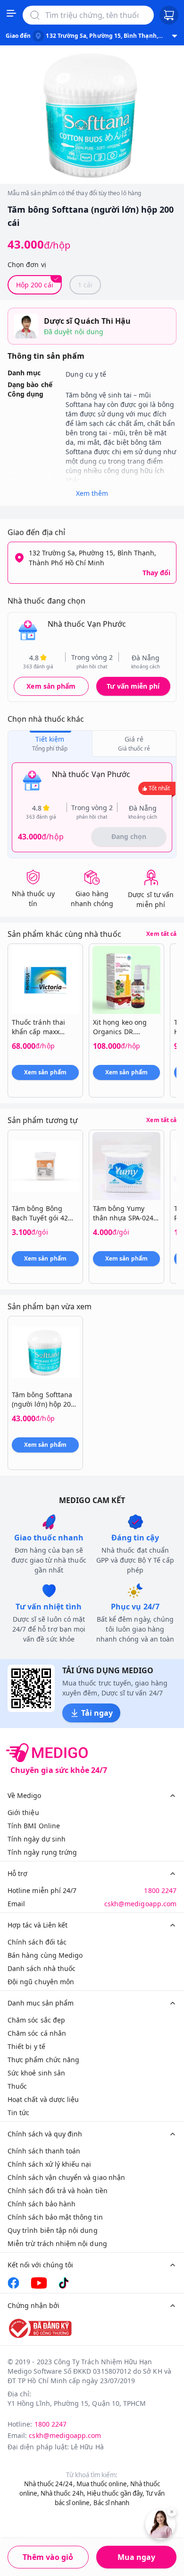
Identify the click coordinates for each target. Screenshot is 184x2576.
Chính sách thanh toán (44, 2151)
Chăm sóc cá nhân (37, 2033)
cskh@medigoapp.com (140, 1904)
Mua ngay (136, 2557)
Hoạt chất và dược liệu (43, 2099)
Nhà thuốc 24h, (63, 2493)
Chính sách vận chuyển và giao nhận (66, 2177)
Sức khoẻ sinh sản (36, 2073)
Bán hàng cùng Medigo (45, 1955)
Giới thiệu (23, 1812)
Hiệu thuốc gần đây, (116, 2493)
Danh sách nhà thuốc (42, 1968)
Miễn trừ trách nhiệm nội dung (57, 2243)
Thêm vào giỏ (48, 2557)
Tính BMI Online (34, 1826)
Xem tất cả (161, 934)
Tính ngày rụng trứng (42, 1852)
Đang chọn (129, 836)
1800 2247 (160, 1890)
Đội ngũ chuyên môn (41, 1982)
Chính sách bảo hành (42, 2204)
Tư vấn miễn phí (133, 686)
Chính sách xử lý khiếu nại (50, 2164)
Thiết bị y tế (26, 2046)
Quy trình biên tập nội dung (53, 2230)
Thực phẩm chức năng (43, 2060)
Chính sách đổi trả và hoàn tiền (58, 2191)
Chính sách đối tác (37, 1942)
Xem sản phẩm (51, 686)
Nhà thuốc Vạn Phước (87, 624)
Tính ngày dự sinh (37, 1839)
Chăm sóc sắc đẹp (36, 2020)
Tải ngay (97, 1713)
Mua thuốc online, (103, 2484)
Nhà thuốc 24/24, (50, 2484)
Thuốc (17, 2086)
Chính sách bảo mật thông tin (55, 2217)
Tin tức (18, 2113)
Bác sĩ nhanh (112, 2503)
